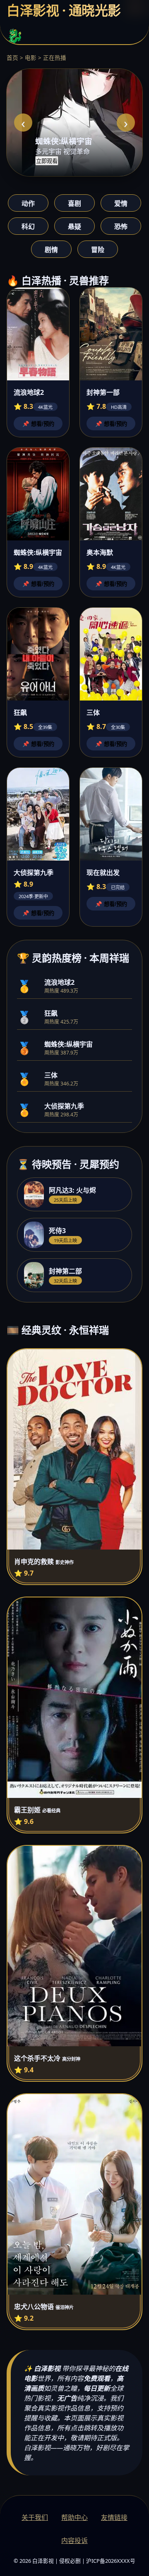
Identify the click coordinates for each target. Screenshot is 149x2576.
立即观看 (47, 161)
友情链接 (114, 2517)
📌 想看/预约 (38, 424)
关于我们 (35, 2517)
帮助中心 (74, 2517)
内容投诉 (74, 2541)
